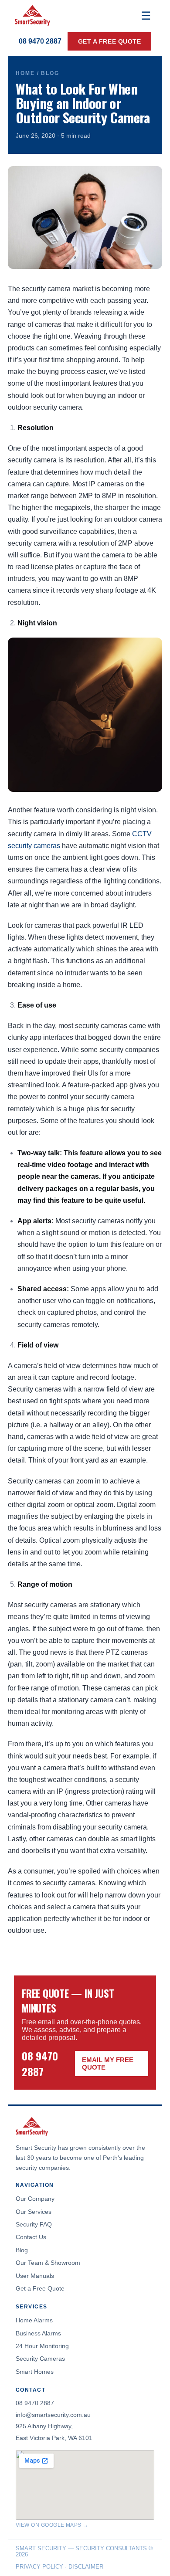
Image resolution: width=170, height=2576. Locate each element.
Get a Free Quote (40, 2288)
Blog (22, 2250)
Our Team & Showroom (48, 2263)
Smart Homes (35, 2372)
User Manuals (35, 2276)
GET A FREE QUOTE (110, 41)
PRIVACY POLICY (39, 2567)
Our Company (35, 2199)
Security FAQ (34, 2224)
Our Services (34, 2212)
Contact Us (31, 2237)
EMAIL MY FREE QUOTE (108, 2064)
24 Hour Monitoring (42, 2346)
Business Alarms (38, 2333)
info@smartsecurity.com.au (53, 2415)
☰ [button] (146, 16)
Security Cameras (40, 2359)
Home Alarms (34, 2320)
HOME (25, 73)
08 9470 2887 (40, 41)
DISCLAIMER (86, 2567)
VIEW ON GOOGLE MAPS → (52, 2525)
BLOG (50, 73)
